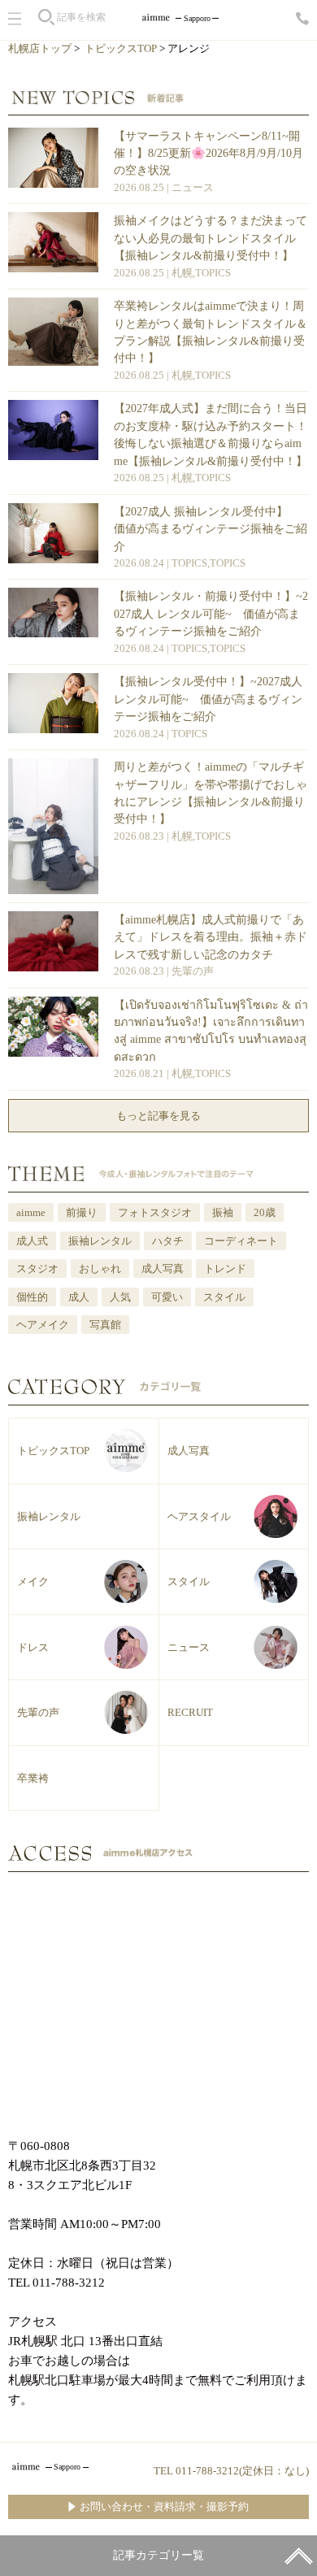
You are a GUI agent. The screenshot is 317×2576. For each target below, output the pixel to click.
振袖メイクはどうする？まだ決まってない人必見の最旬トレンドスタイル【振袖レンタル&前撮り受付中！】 (211, 238)
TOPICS (213, 273)
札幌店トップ (40, 48)
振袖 (223, 1212)
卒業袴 (33, 1778)
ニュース (193, 187)
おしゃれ (100, 1268)
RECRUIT (190, 1712)
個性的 (32, 1297)
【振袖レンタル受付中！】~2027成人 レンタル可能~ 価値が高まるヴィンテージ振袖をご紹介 (208, 699)
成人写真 (163, 1268)
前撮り (82, 1212)
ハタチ (168, 1241)
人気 (120, 1297)
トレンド (225, 1268)
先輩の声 (193, 971)
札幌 (182, 273)
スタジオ (37, 1268)
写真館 (105, 1325)
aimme (31, 1212)
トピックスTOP (121, 48)
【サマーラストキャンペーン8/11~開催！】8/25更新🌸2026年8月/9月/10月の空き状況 (208, 153)
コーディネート (241, 1241)
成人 (79, 1297)
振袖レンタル (100, 1241)
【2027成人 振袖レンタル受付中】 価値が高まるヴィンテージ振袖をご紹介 (211, 529)
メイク (33, 1581)
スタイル (224, 1297)
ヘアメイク (43, 1325)
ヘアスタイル (199, 1516)
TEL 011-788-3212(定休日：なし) (231, 2471)
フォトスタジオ (155, 1212)
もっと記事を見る (158, 1116)
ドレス (33, 1647)
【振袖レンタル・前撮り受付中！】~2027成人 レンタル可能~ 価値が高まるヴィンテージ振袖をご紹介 (211, 613)
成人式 (32, 1241)
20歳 (265, 1212)
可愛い (167, 1297)
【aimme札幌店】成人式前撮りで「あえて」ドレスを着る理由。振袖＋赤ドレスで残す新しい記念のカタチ (211, 937)
